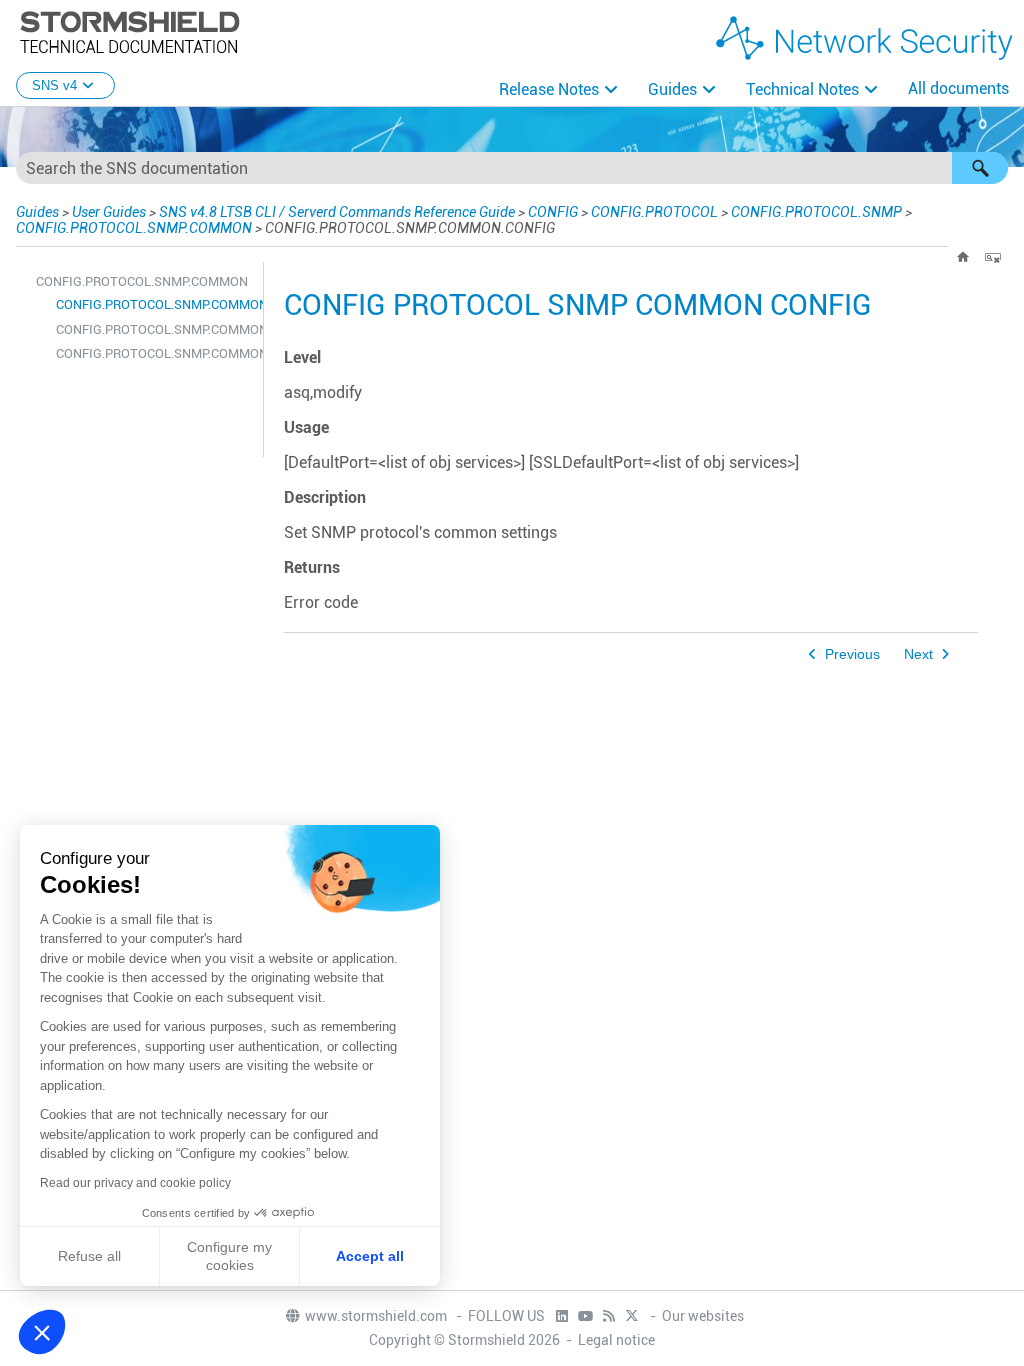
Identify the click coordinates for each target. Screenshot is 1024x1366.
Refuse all (89, 1256)
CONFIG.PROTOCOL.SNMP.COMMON (134, 228)
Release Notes (549, 89)
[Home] (963, 257)
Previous (852, 654)
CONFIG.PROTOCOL (654, 212)
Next (918, 654)
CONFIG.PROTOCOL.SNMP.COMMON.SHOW (154, 353)
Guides (672, 89)
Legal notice (616, 1340)
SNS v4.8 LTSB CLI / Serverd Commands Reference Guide (337, 212)
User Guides (109, 212)
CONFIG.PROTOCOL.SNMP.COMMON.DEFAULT (154, 329)
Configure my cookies (229, 1256)
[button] (980, 168)
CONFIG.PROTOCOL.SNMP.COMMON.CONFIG (154, 304)
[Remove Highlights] (993, 257)
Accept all (370, 1256)
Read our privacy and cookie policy (135, 1183)
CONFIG (553, 212)
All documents (958, 88)
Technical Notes (802, 89)
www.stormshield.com (377, 1316)
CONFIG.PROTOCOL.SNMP (816, 212)
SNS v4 (54, 85)
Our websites (703, 1316)
